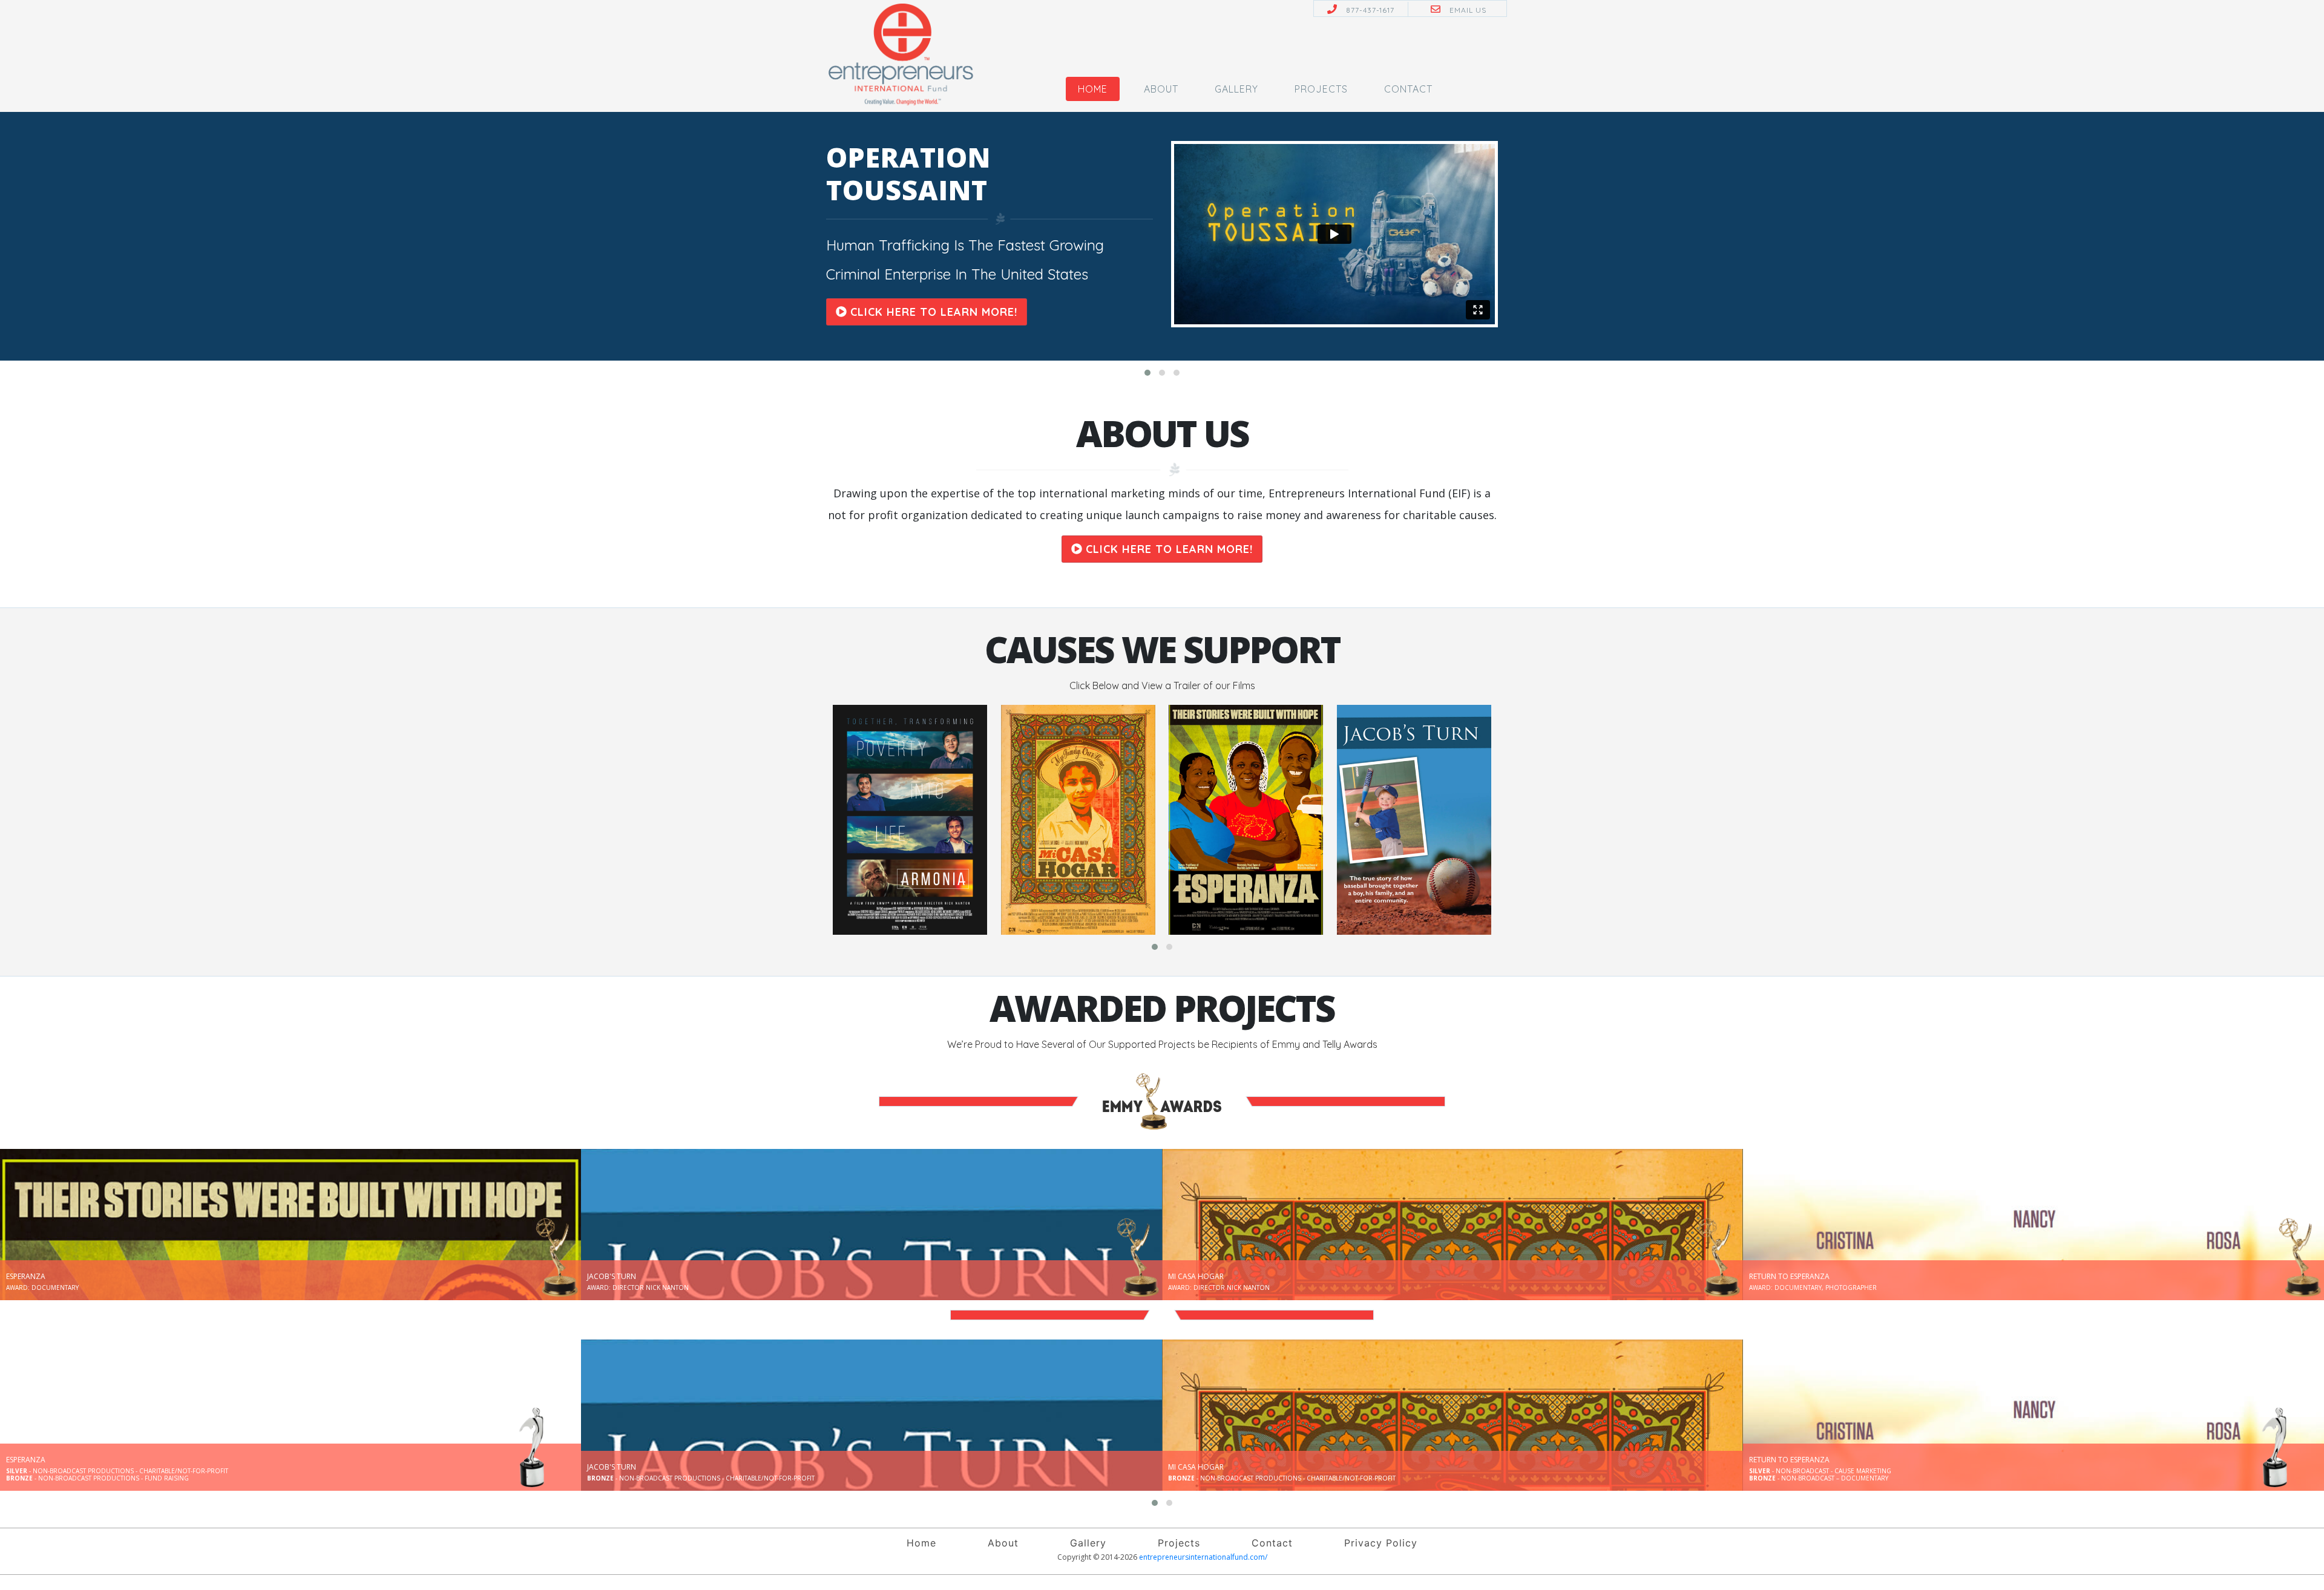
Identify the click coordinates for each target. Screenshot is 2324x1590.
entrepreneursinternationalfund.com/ (1203, 1557)
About (1161, 89)
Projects (1321, 89)
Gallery (1236, 89)
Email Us (1468, 10)
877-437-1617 (1370, 10)
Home (1093, 89)
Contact (1408, 89)
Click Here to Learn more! (932, 312)
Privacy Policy (1381, 1543)
